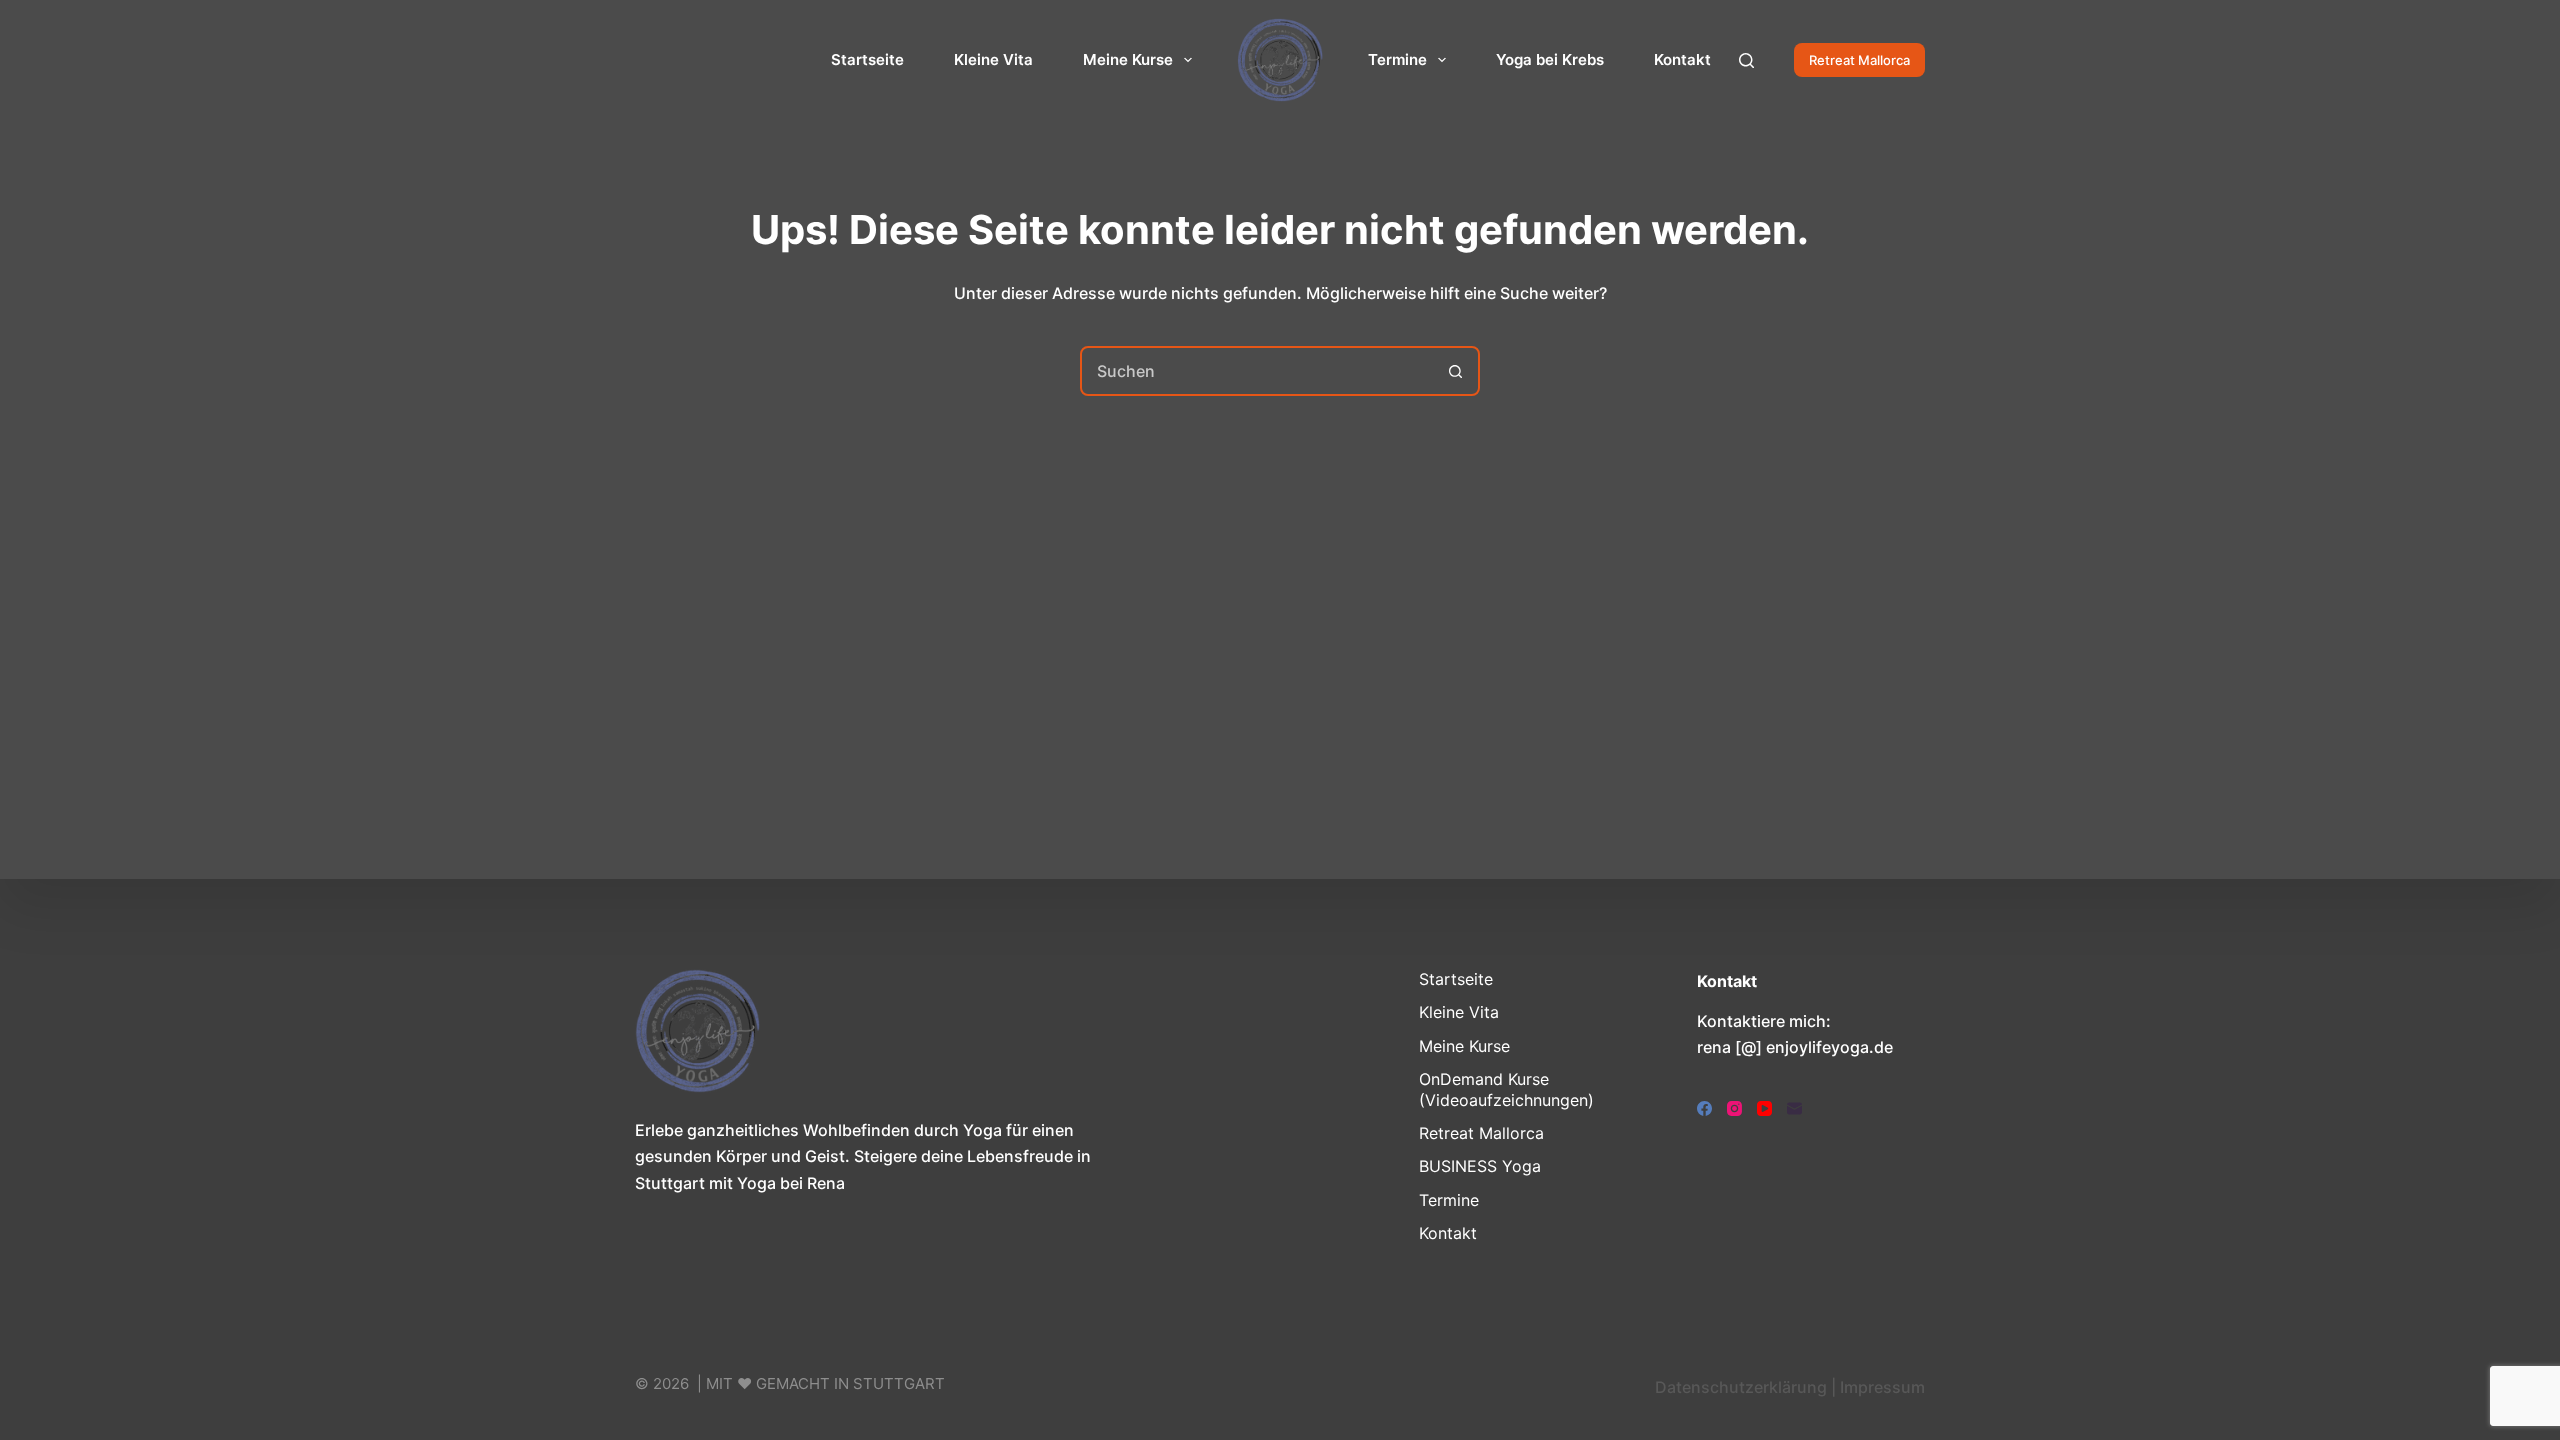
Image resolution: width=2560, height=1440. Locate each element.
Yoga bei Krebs (1550, 59)
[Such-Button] (1455, 371)
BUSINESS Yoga (1480, 1166)
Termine (1397, 59)
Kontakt (1682, 59)
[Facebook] (1704, 1108)
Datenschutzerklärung (1741, 1387)
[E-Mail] (1794, 1108)
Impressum (1882, 1387)
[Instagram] (1734, 1108)
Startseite (867, 59)
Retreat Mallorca (1859, 60)
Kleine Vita (993, 59)
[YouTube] (1764, 1108)
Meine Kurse (1128, 59)
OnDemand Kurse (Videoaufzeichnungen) (1506, 1089)
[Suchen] (1746, 60)
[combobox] (1257, 371)
